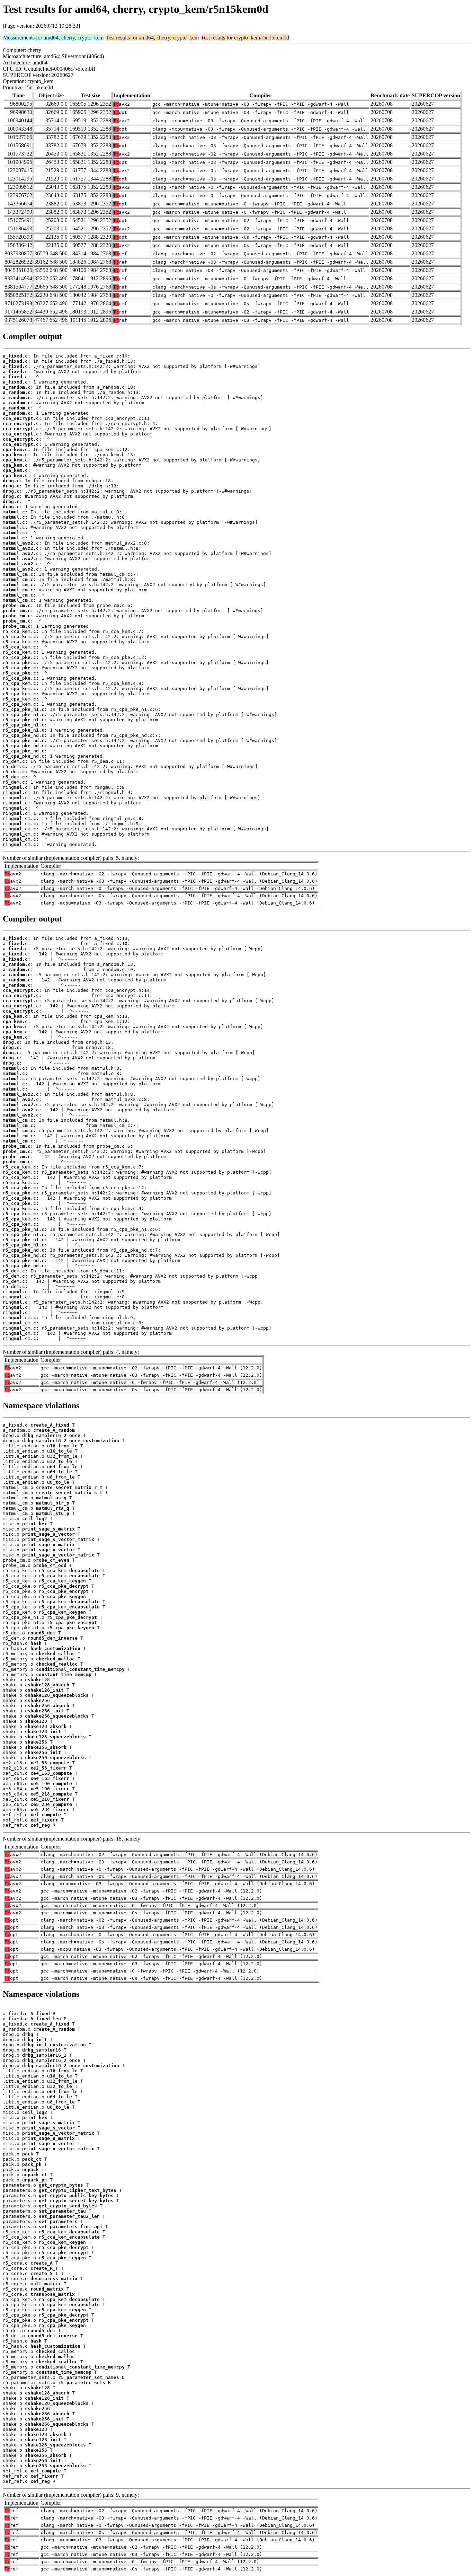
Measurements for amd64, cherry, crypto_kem (53, 38)
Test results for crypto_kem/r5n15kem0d (245, 38)
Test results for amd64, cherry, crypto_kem (152, 38)
